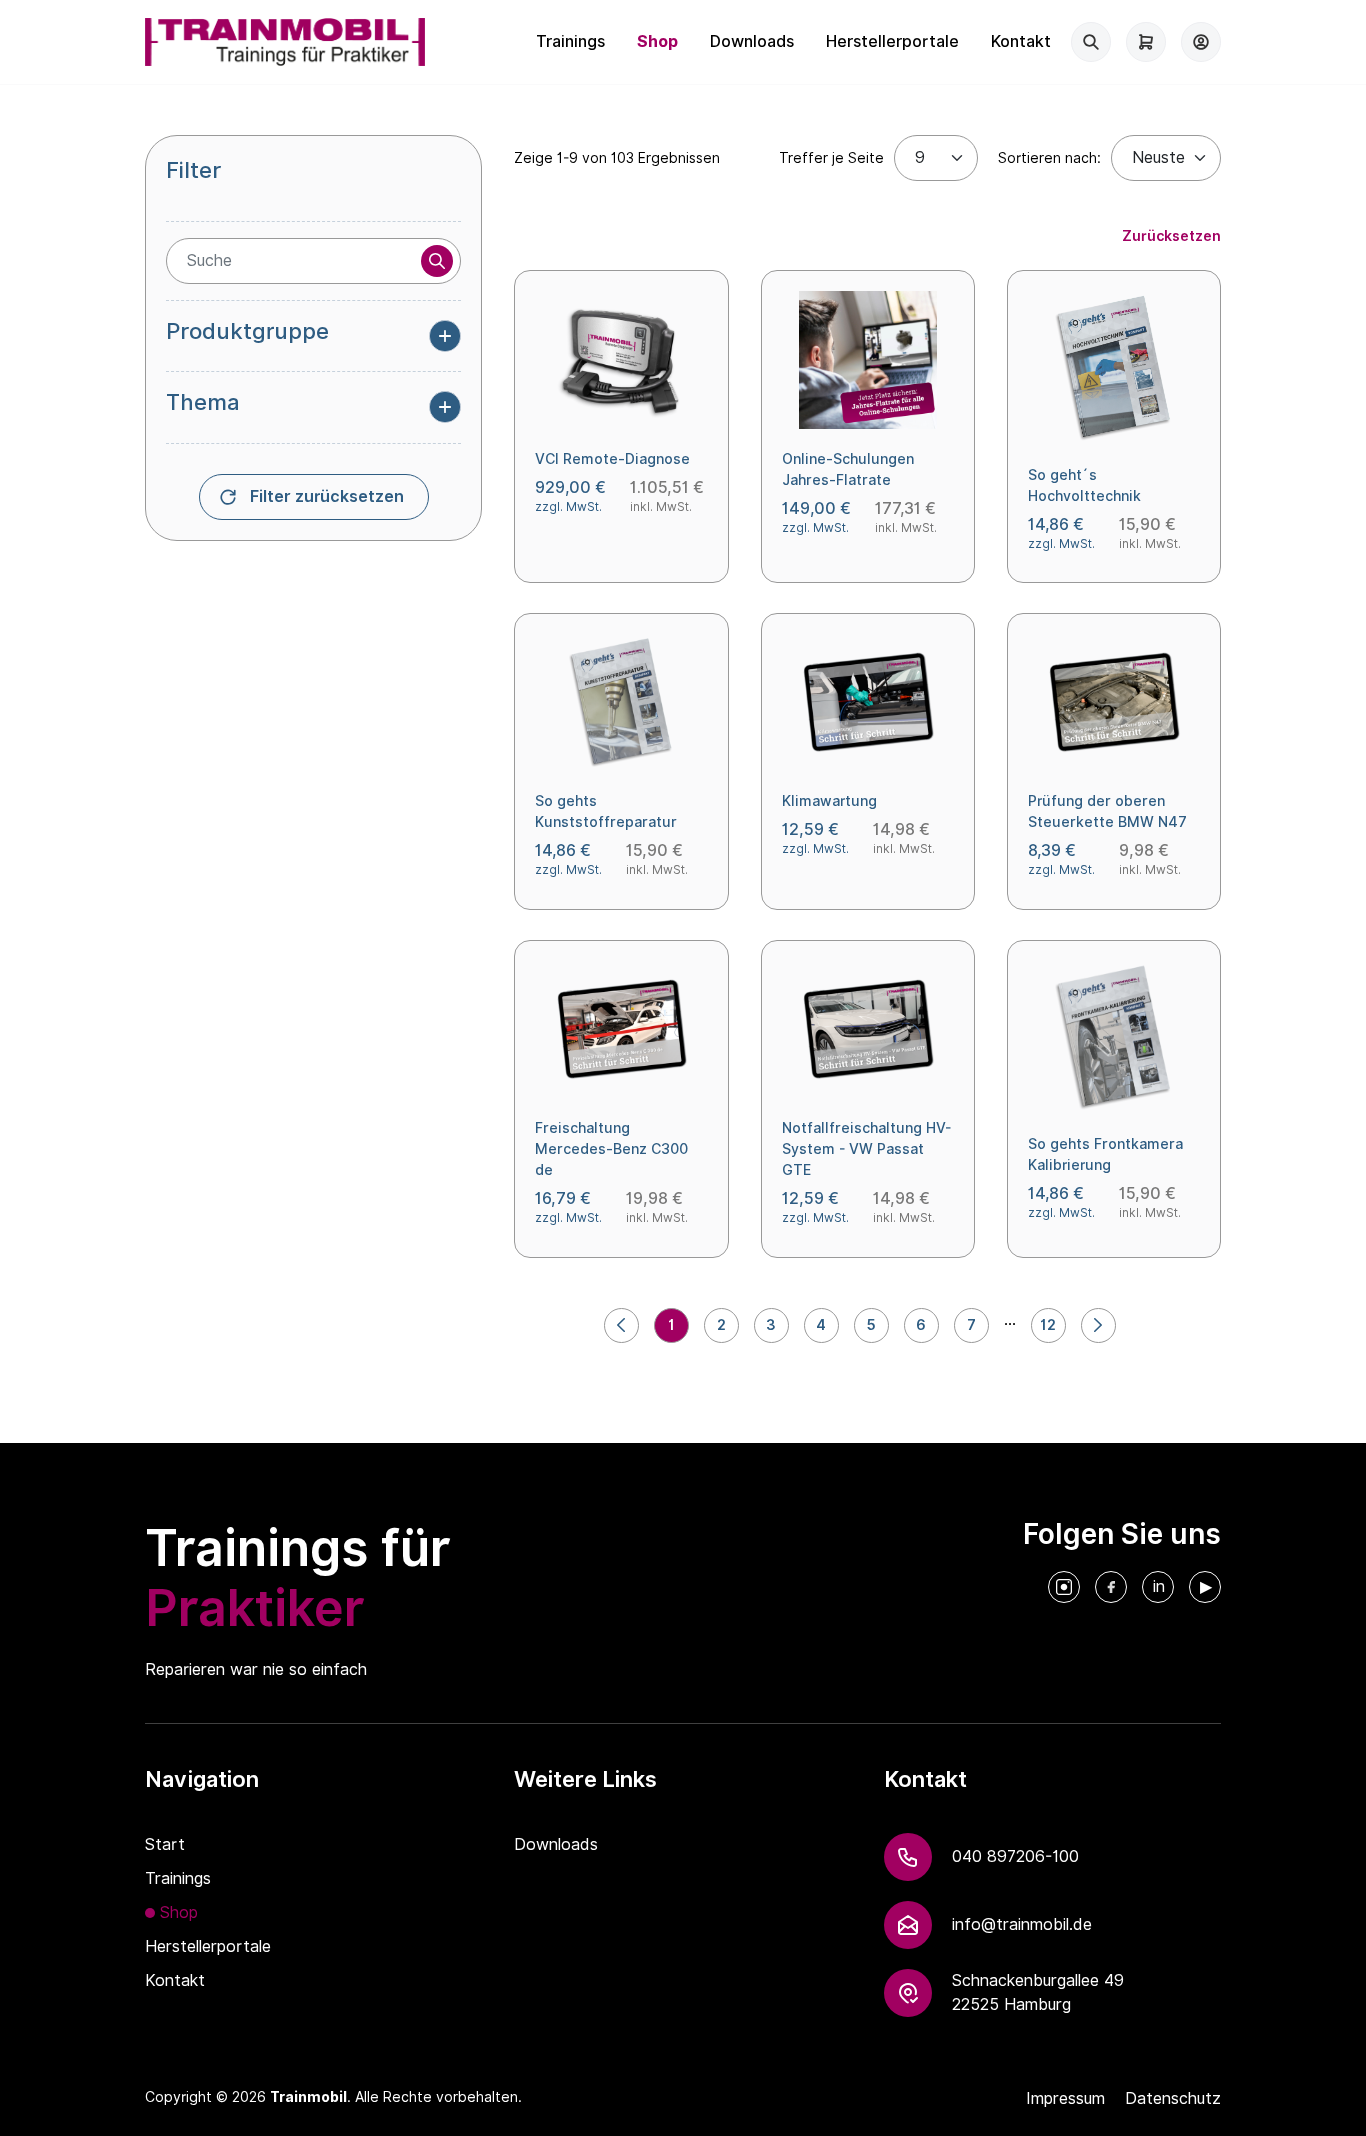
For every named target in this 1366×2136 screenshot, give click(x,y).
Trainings (570, 41)
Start (165, 1844)
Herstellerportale (892, 41)
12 (1048, 1325)
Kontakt (1021, 41)
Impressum (1065, 2098)
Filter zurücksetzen (327, 496)
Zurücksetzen (1171, 236)
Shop (657, 41)
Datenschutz (1173, 2098)
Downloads (752, 41)
